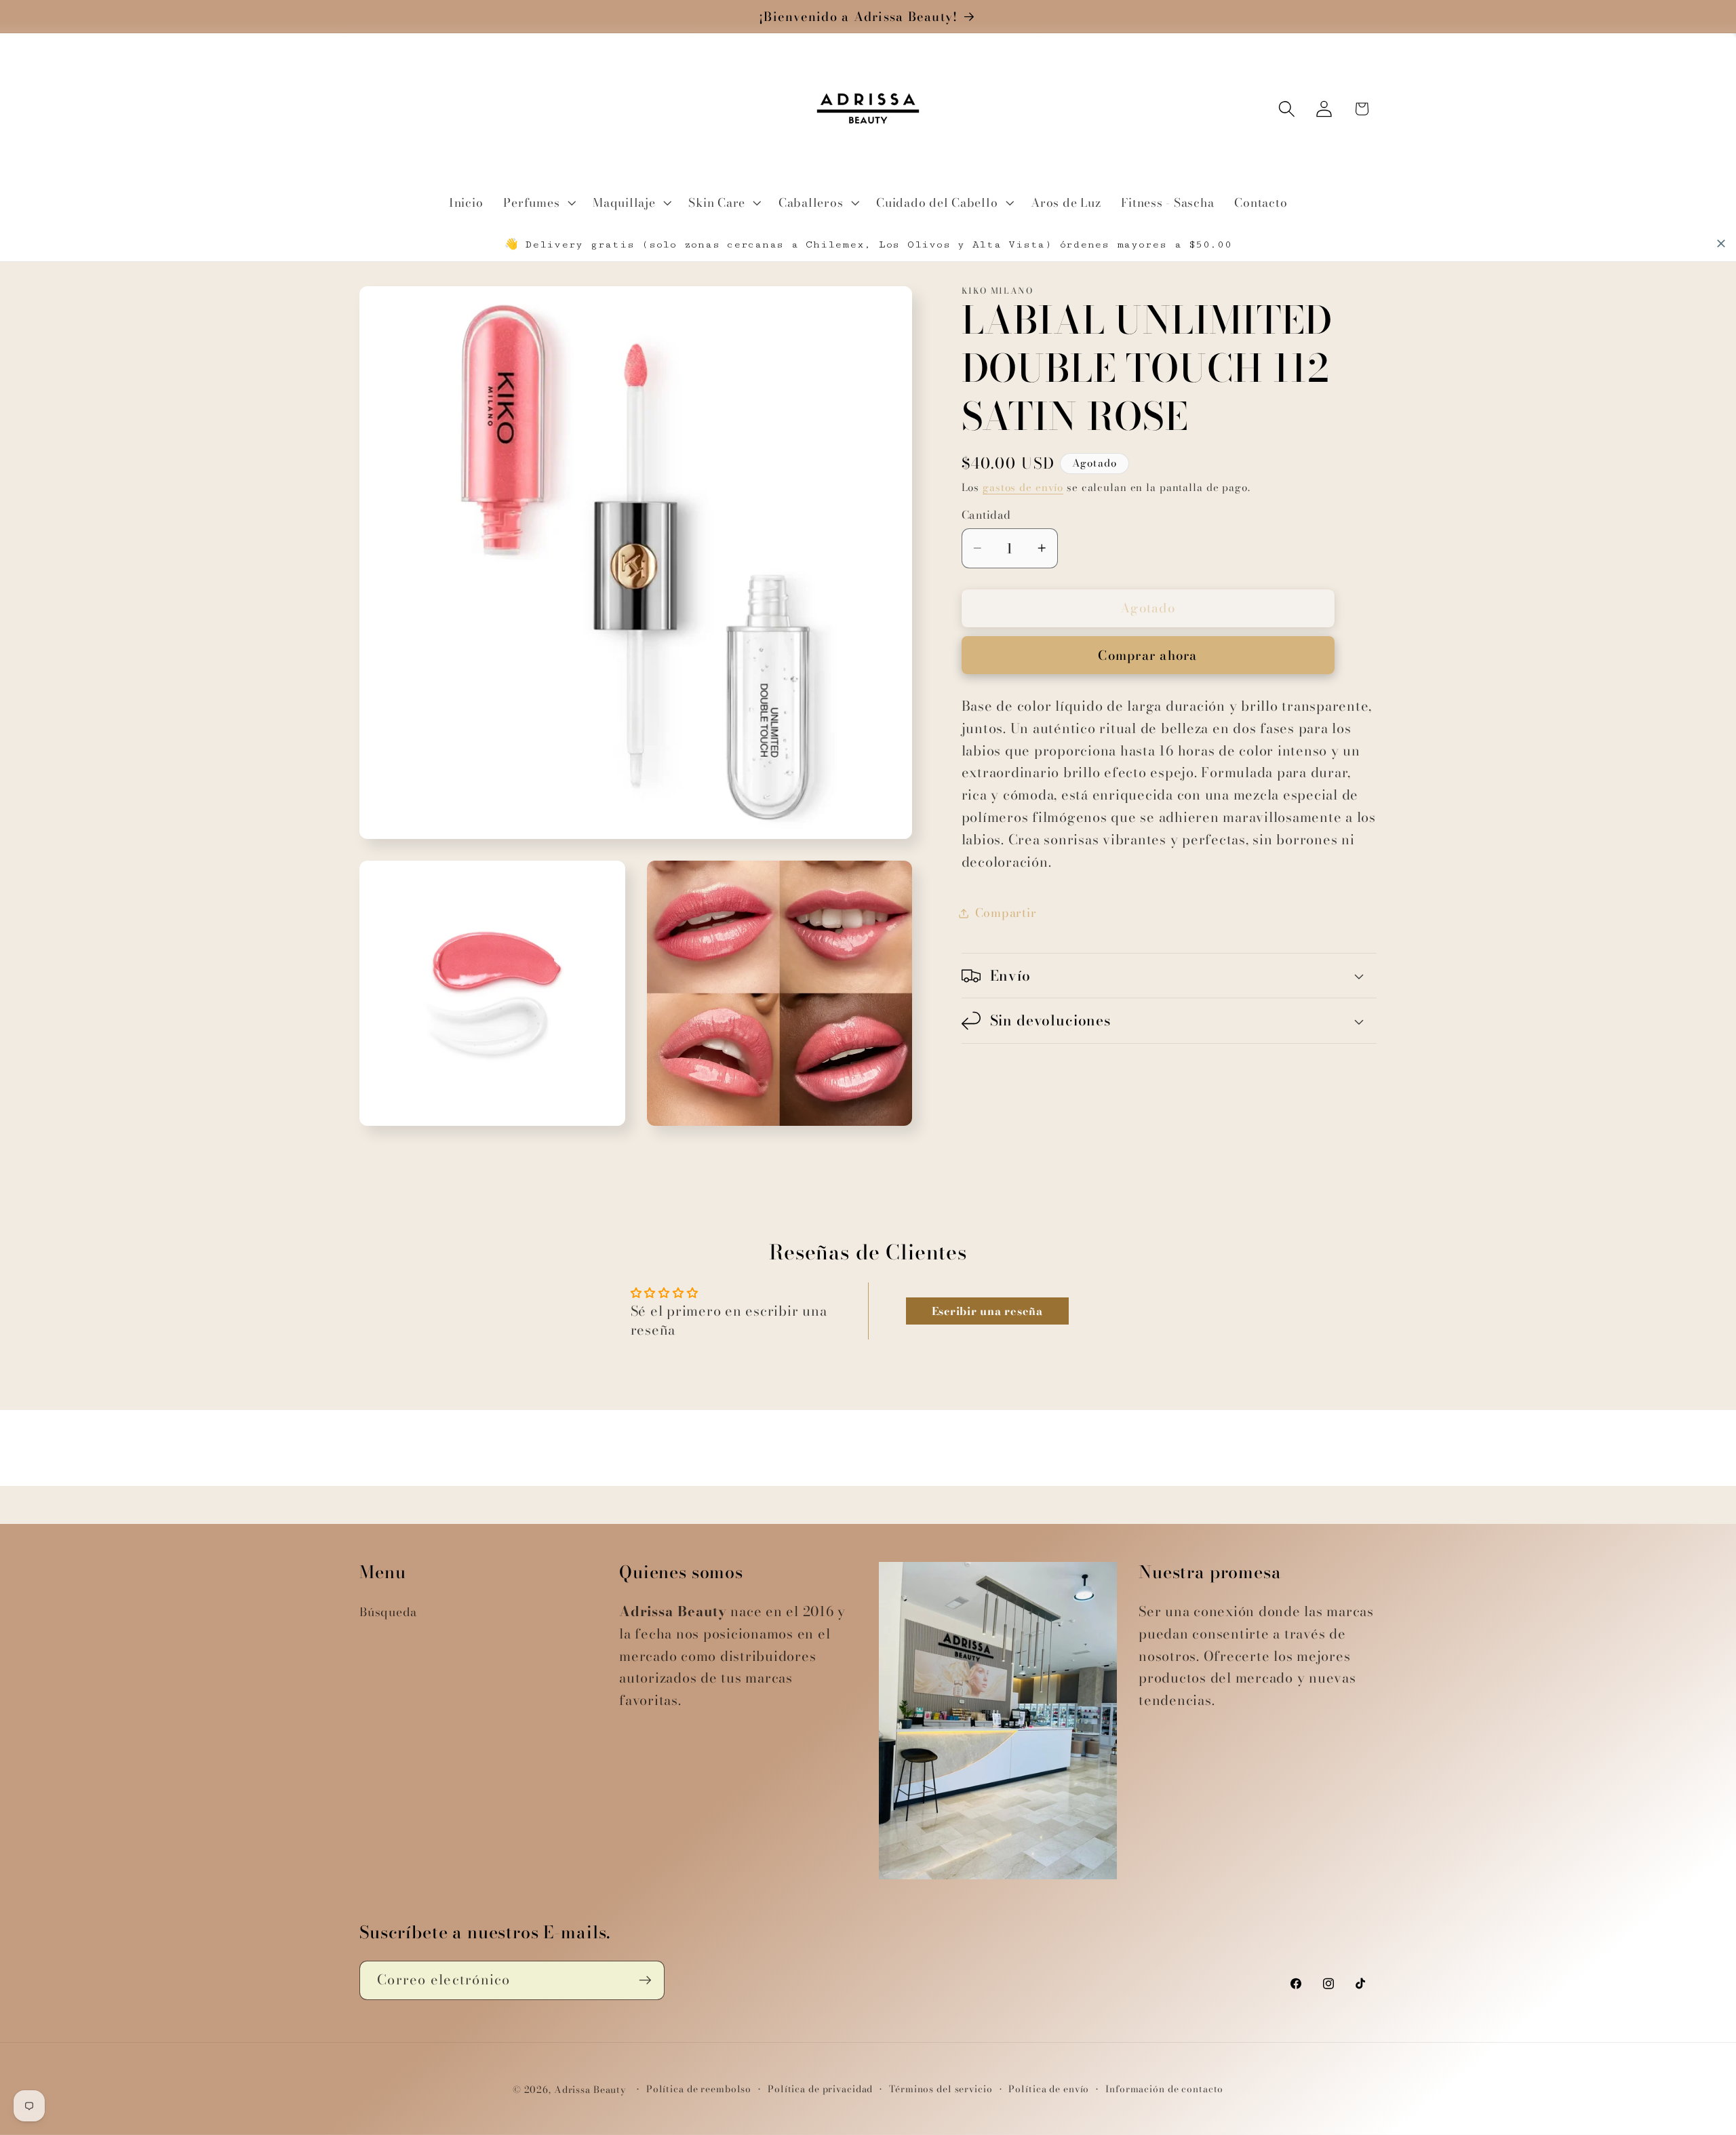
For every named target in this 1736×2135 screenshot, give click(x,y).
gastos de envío (1023, 487)
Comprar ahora (1147, 655)
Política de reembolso (699, 2089)
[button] (538, 203)
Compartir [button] (1006, 913)
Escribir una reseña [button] (987, 1311)
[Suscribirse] (645, 1980)
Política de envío (1049, 2089)
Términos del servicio (941, 2089)
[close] (1721, 243)
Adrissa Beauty (590, 2090)
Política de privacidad (820, 2089)
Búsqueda (388, 1612)
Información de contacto (1164, 2089)
